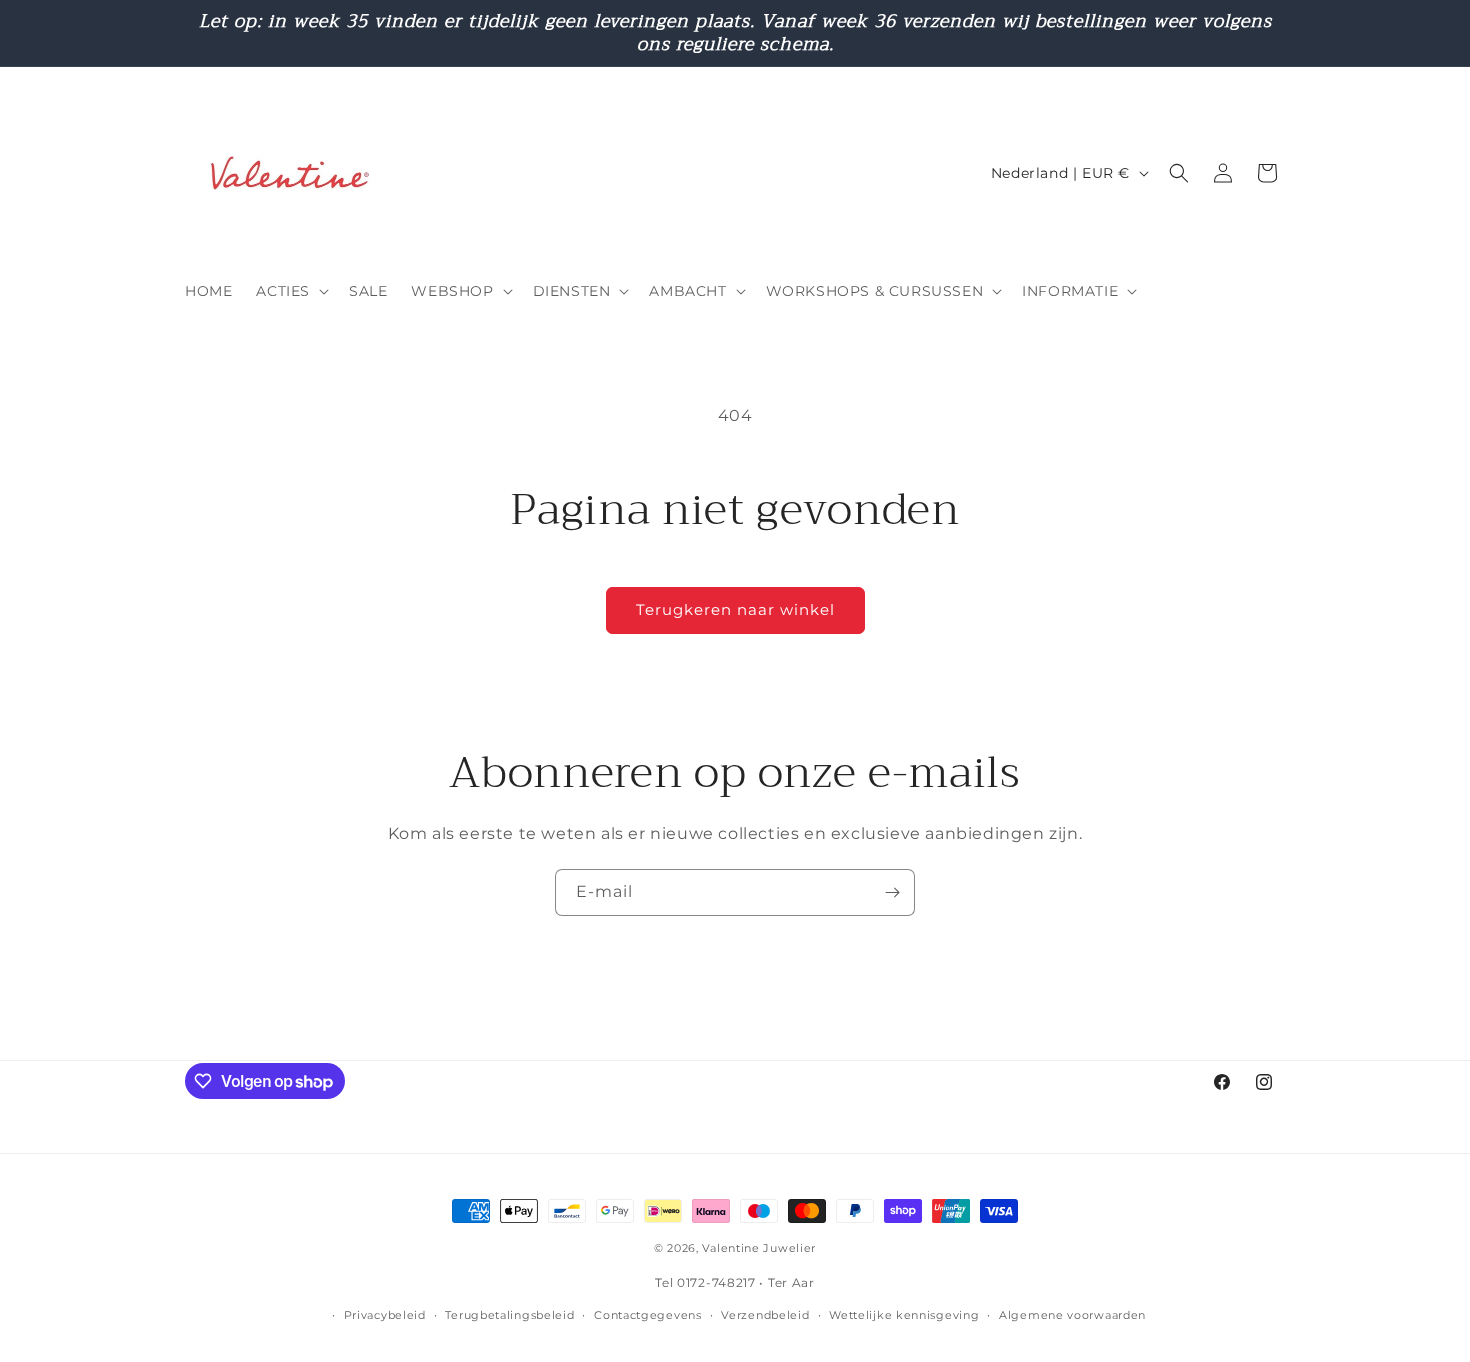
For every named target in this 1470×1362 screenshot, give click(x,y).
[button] (290, 291)
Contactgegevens (648, 1315)
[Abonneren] (892, 892)
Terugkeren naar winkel (735, 609)
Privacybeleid (385, 1315)
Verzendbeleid (765, 1315)
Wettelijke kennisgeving (904, 1315)
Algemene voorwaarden (1072, 1315)
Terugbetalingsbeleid (509, 1315)
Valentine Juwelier (759, 1248)
